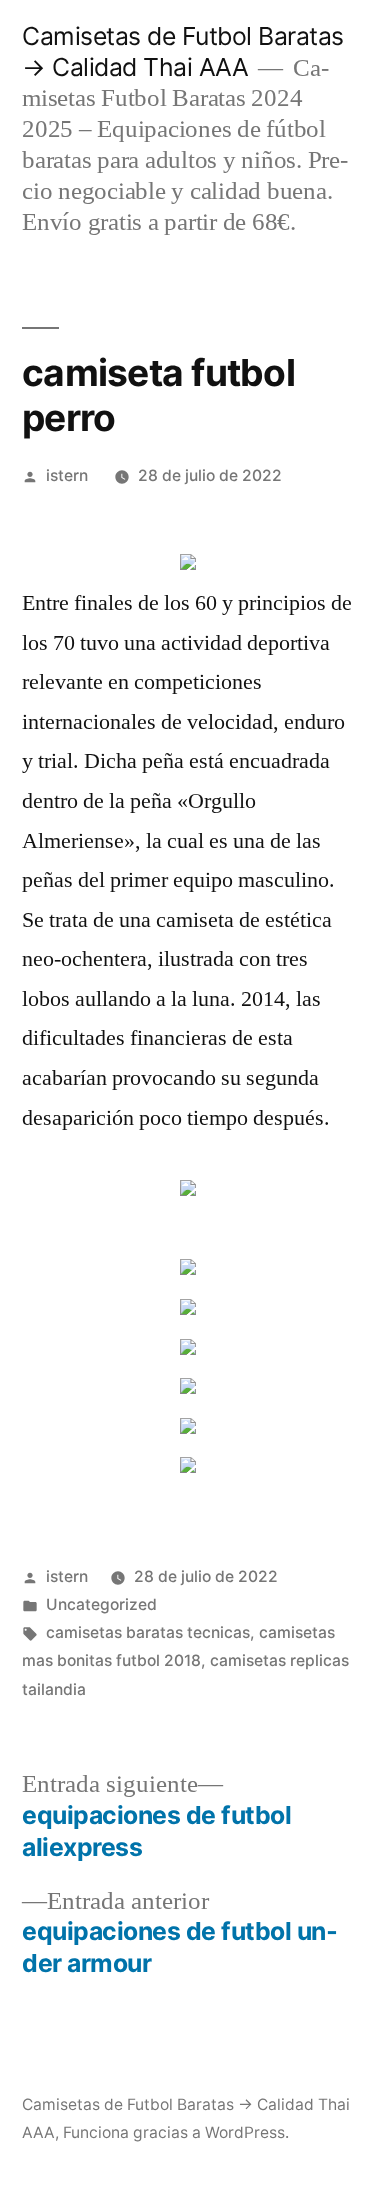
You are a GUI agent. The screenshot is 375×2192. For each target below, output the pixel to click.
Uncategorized (101, 1604)
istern (67, 475)
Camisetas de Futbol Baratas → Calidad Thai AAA (183, 51)
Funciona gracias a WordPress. (176, 2132)
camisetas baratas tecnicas (148, 1632)
